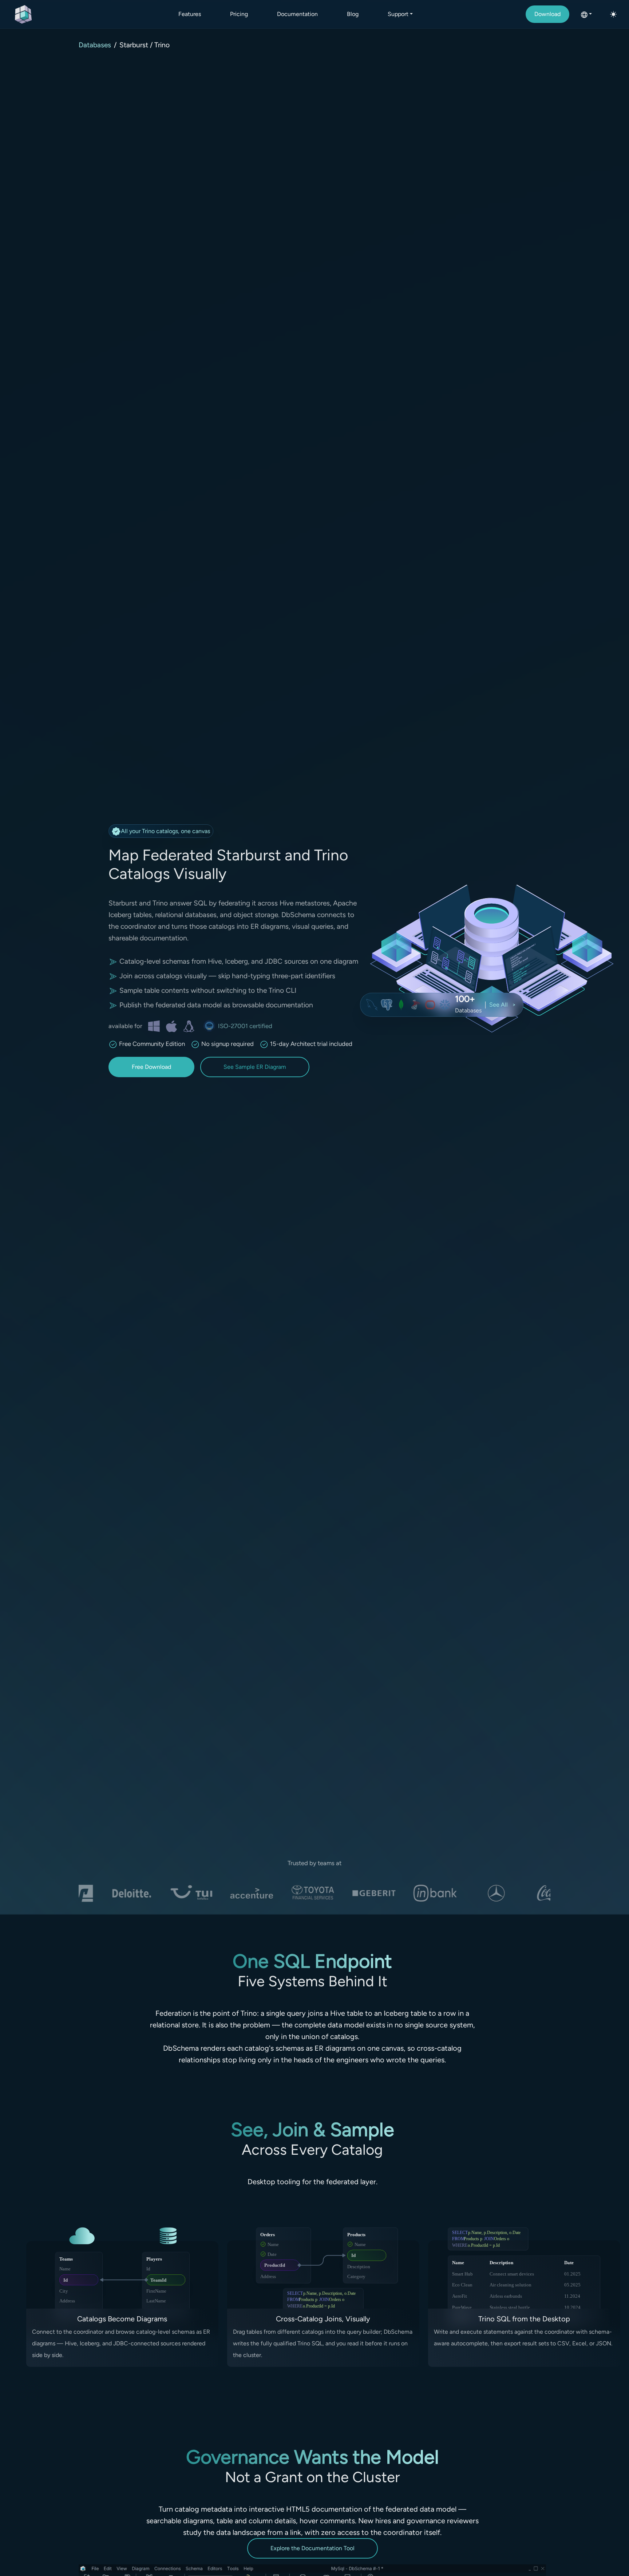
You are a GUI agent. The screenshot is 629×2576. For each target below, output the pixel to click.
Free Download (151, 1067)
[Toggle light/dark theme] (613, 14)
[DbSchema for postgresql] (387, 1005)
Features (190, 14)
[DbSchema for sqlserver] (416, 1005)
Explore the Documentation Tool (312, 2548)
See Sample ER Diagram (255, 1067)
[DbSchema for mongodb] (401, 1005)
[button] (586, 14)
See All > (503, 1005)
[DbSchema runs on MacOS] (171, 1026)
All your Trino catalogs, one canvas (165, 831)
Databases (95, 45)
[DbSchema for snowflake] (445, 1005)
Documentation (297, 14)
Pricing (239, 14)
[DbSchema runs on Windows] (154, 1026)
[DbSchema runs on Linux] (189, 1026)
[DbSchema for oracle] (430, 1005)
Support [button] (398, 14)
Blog (353, 14)
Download (547, 14)
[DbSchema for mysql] (372, 1005)
